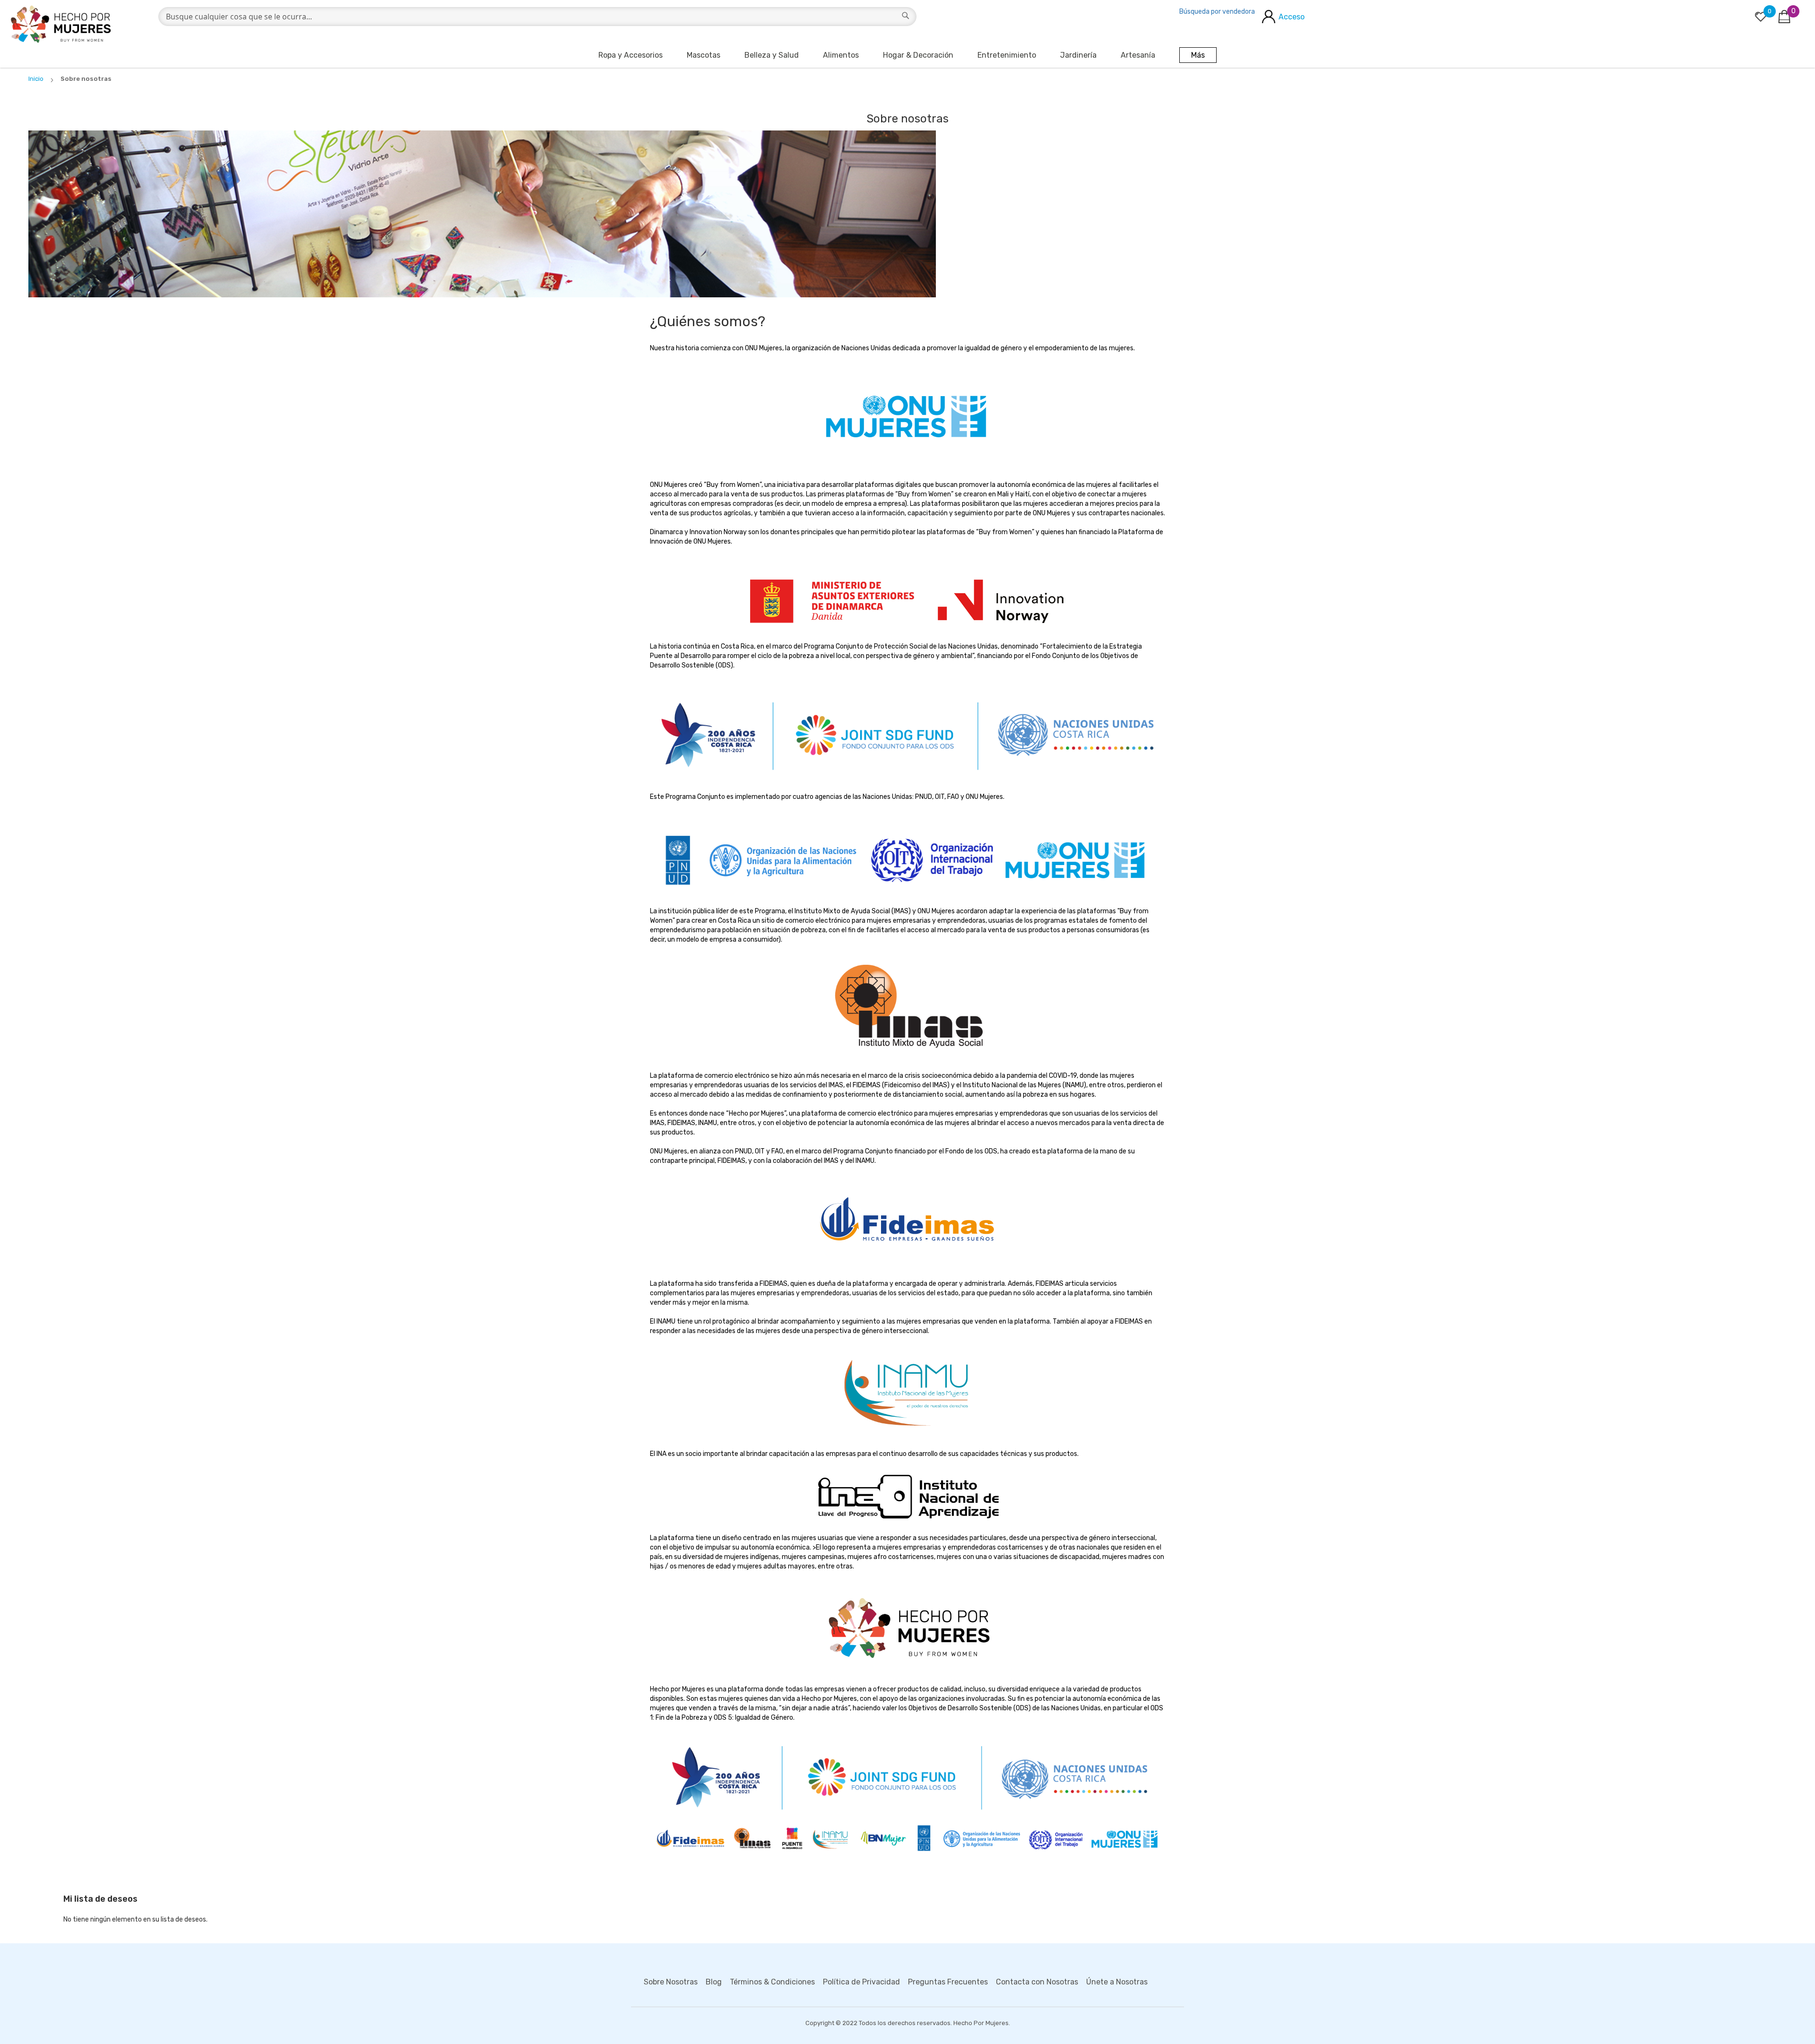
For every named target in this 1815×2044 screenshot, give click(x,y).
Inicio (37, 79)
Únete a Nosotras (1117, 1982)
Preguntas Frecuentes (948, 1982)
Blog (714, 1982)
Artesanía (1138, 55)
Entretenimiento (1007, 55)
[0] (1761, 17)
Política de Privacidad (861, 1982)
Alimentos (841, 55)
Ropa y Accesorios (631, 55)
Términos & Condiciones (772, 1982)
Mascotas (704, 55)
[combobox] (537, 17)
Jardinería (1078, 55)
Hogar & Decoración (918, 55)
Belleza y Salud (772, 55)
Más (1198, 55)
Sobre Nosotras (671, 1982)
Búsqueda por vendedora (1217, 12)
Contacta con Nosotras (1037, 1982)
